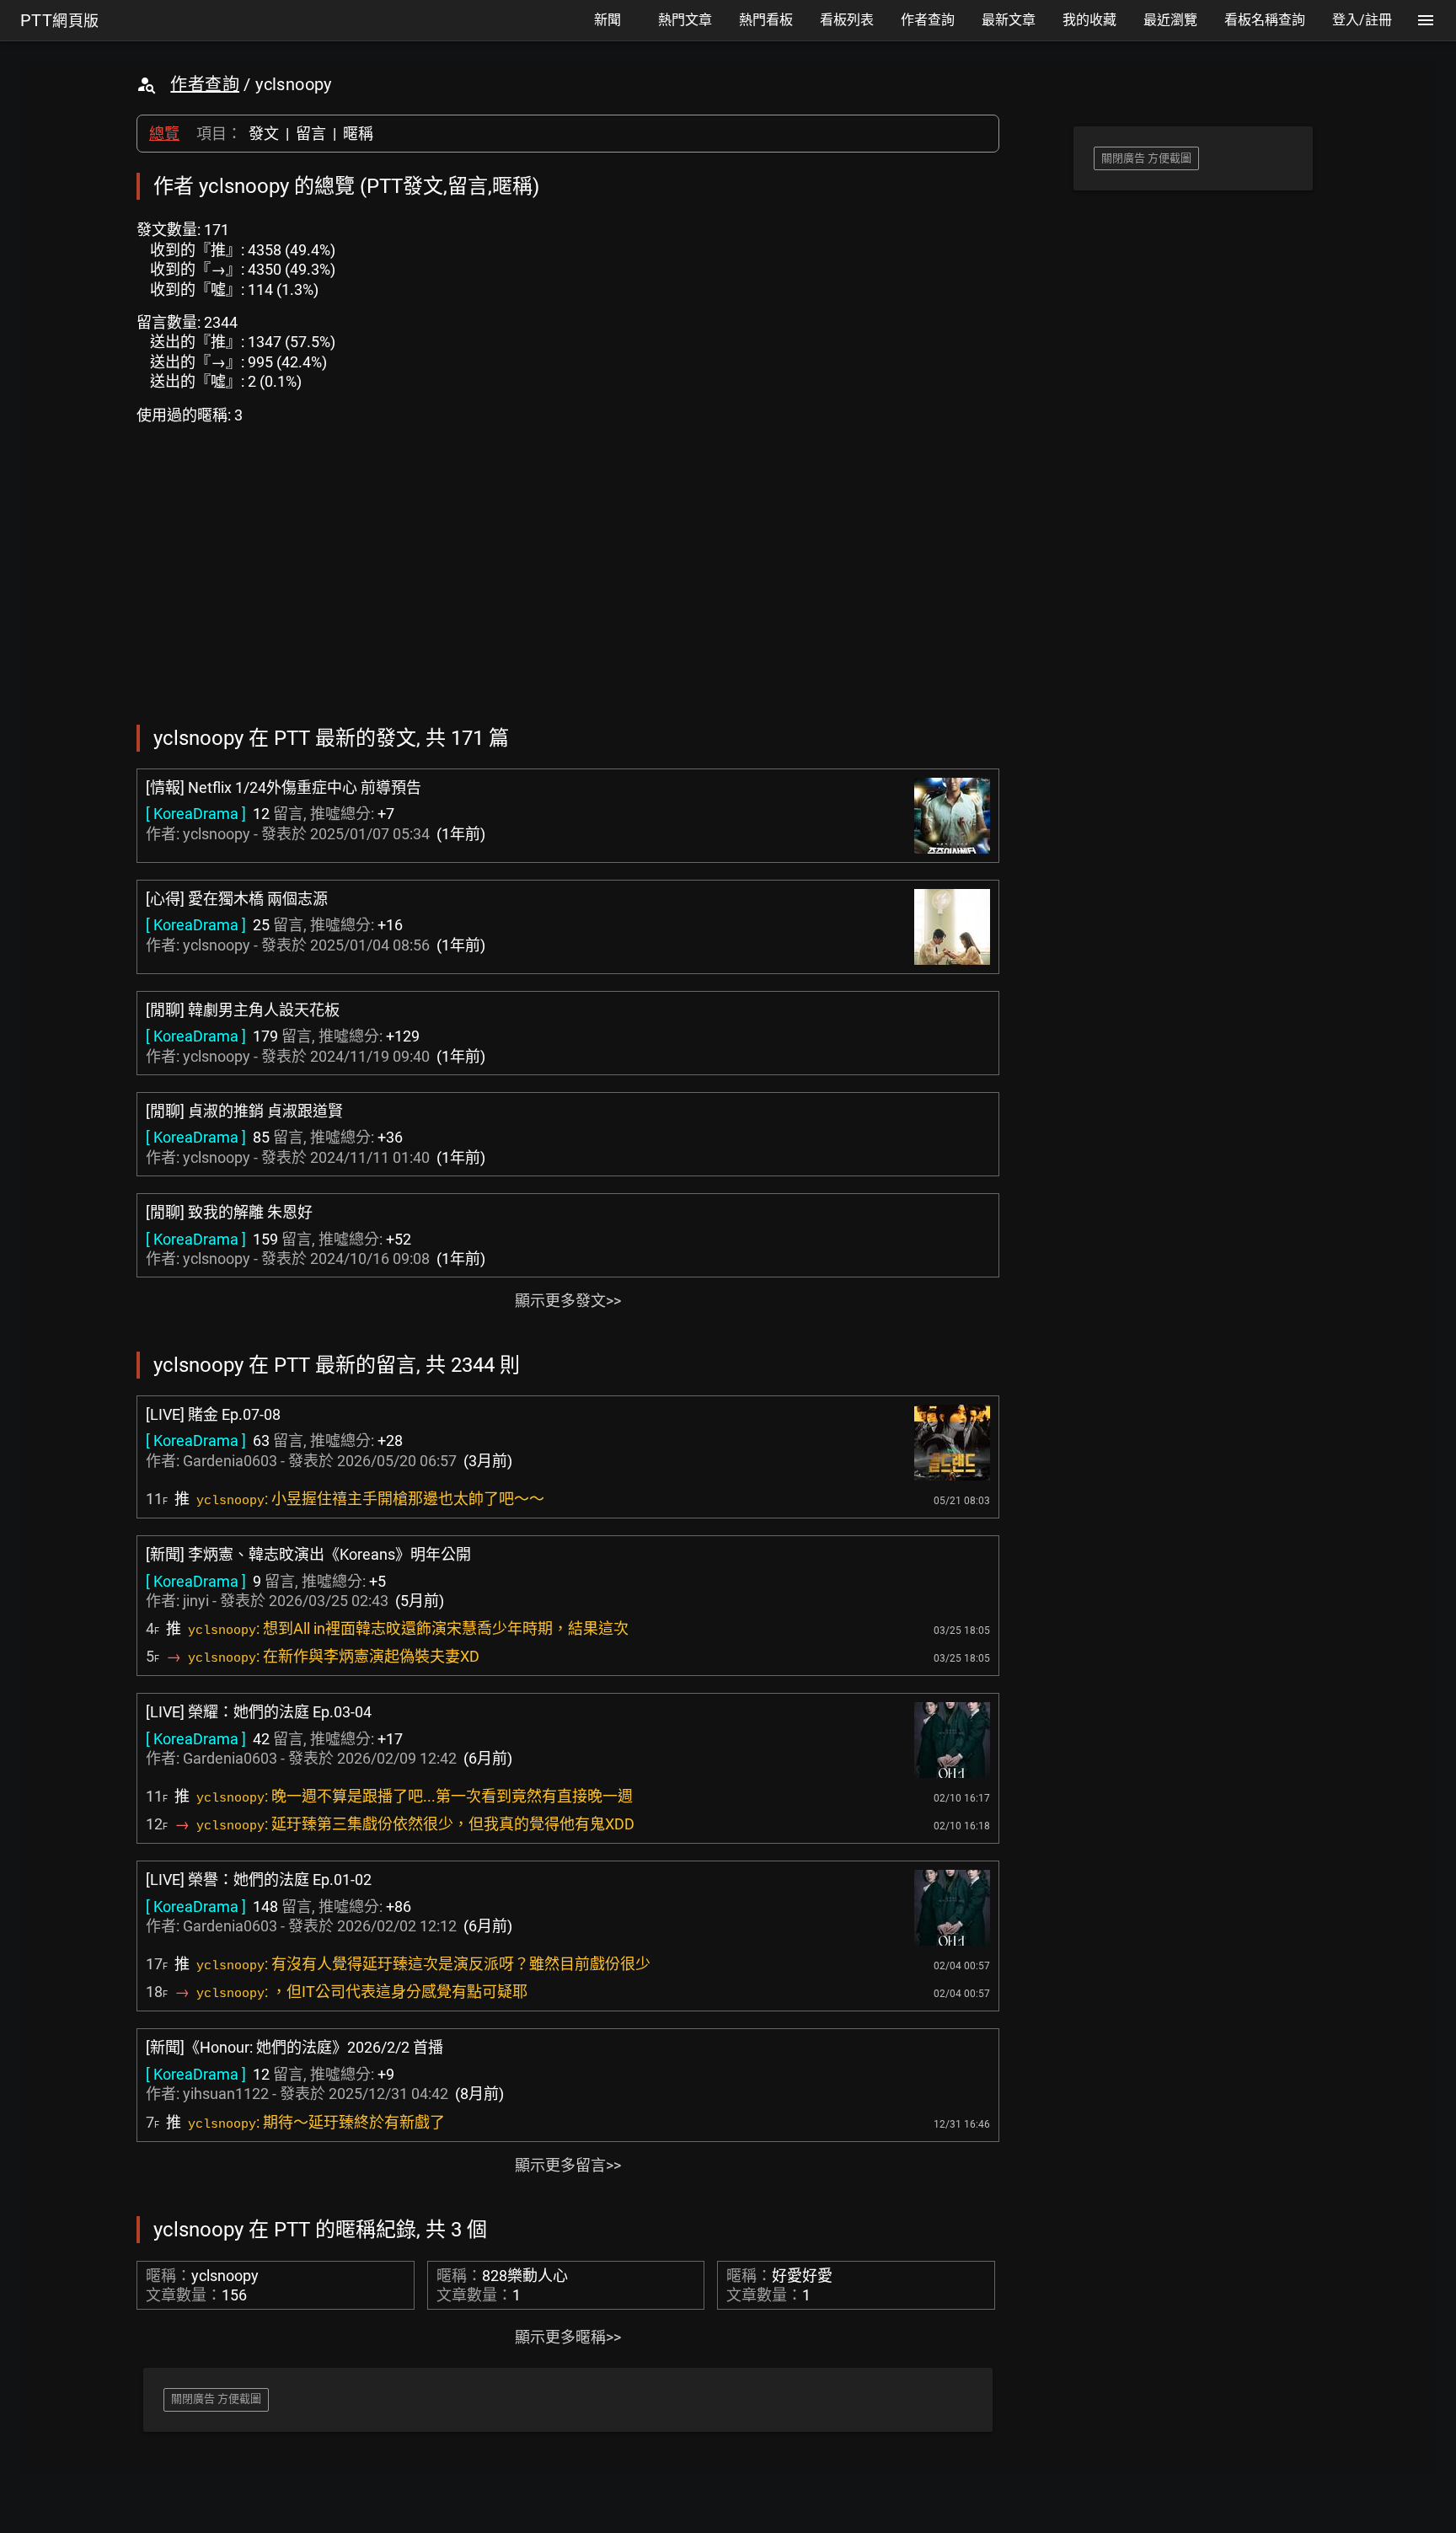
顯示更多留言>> (568, 2165)
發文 (264, 134)
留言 (311, 134)
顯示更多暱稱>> (568, 2337)
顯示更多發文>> (568, 1301)
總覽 (164, 134)
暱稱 (358, 134)
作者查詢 (205, 84)
